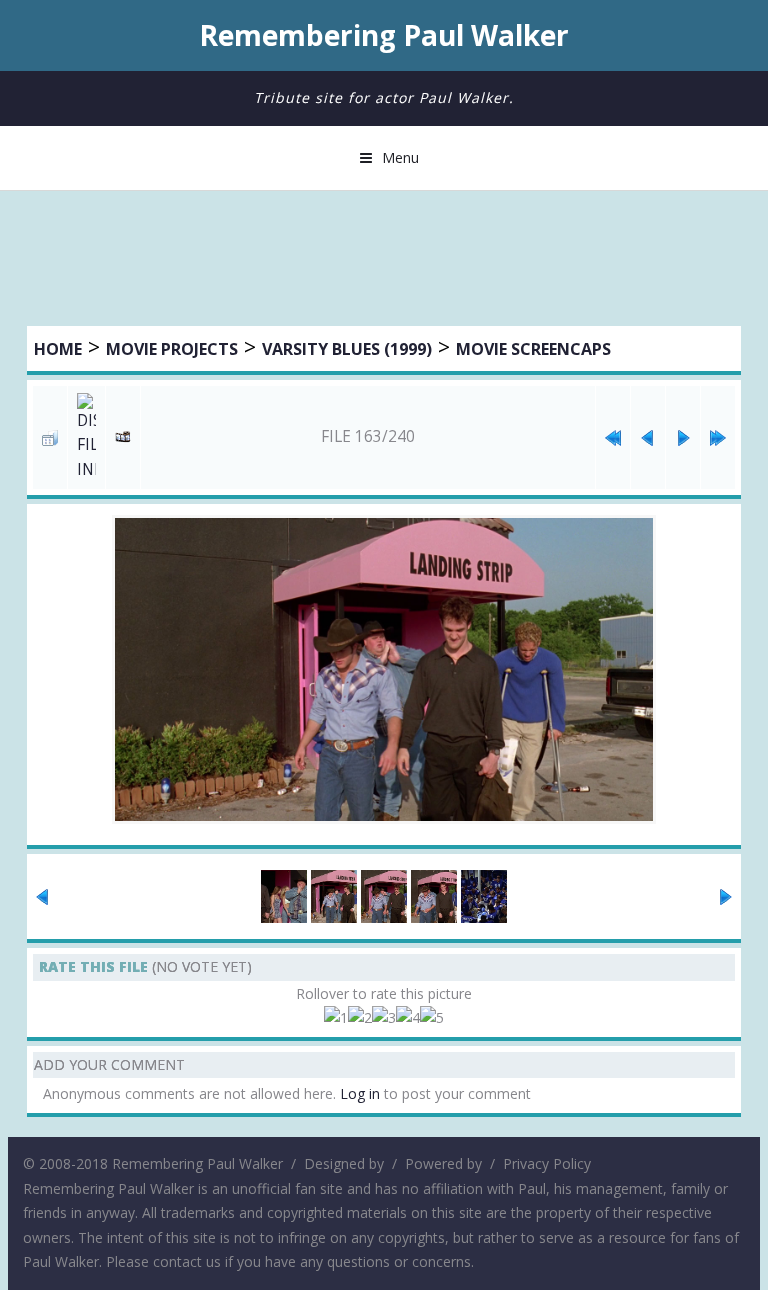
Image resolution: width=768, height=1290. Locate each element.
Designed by (344, 1163)
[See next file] (683, 438)
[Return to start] (613, 438)
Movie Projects (172, 349)
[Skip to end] (718, 438)
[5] (432, 1018)
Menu (400, 157)
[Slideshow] (123, 438)
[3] (384, 1018)
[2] (360, 1018)
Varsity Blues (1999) (347, 349)
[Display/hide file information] (86, 438)
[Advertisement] (384, 261)
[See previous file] (648, 438)
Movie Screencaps (533, 349)
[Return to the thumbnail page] (50, 438)
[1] (336, 1018)
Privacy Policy (547, 1163)
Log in (360, 1093)
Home (58, 349)
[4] (408, 1018)
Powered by (443, 1163)
